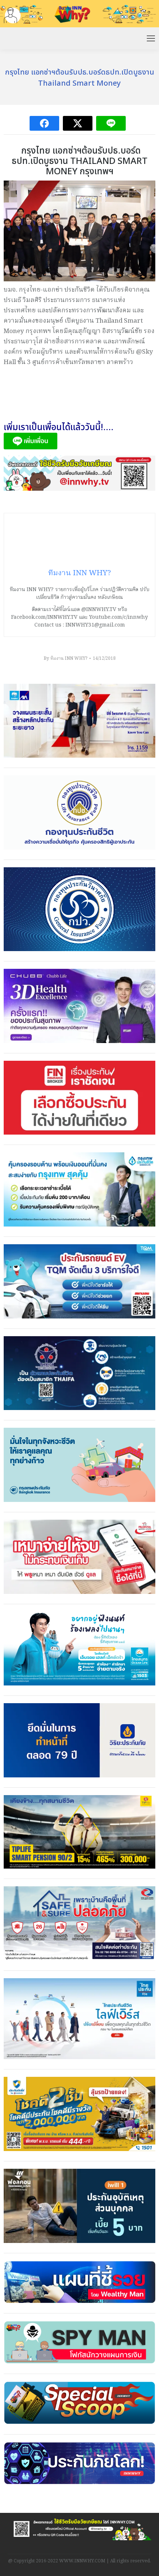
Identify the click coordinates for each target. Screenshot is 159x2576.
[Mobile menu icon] (151, 38)
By (65, 658)
